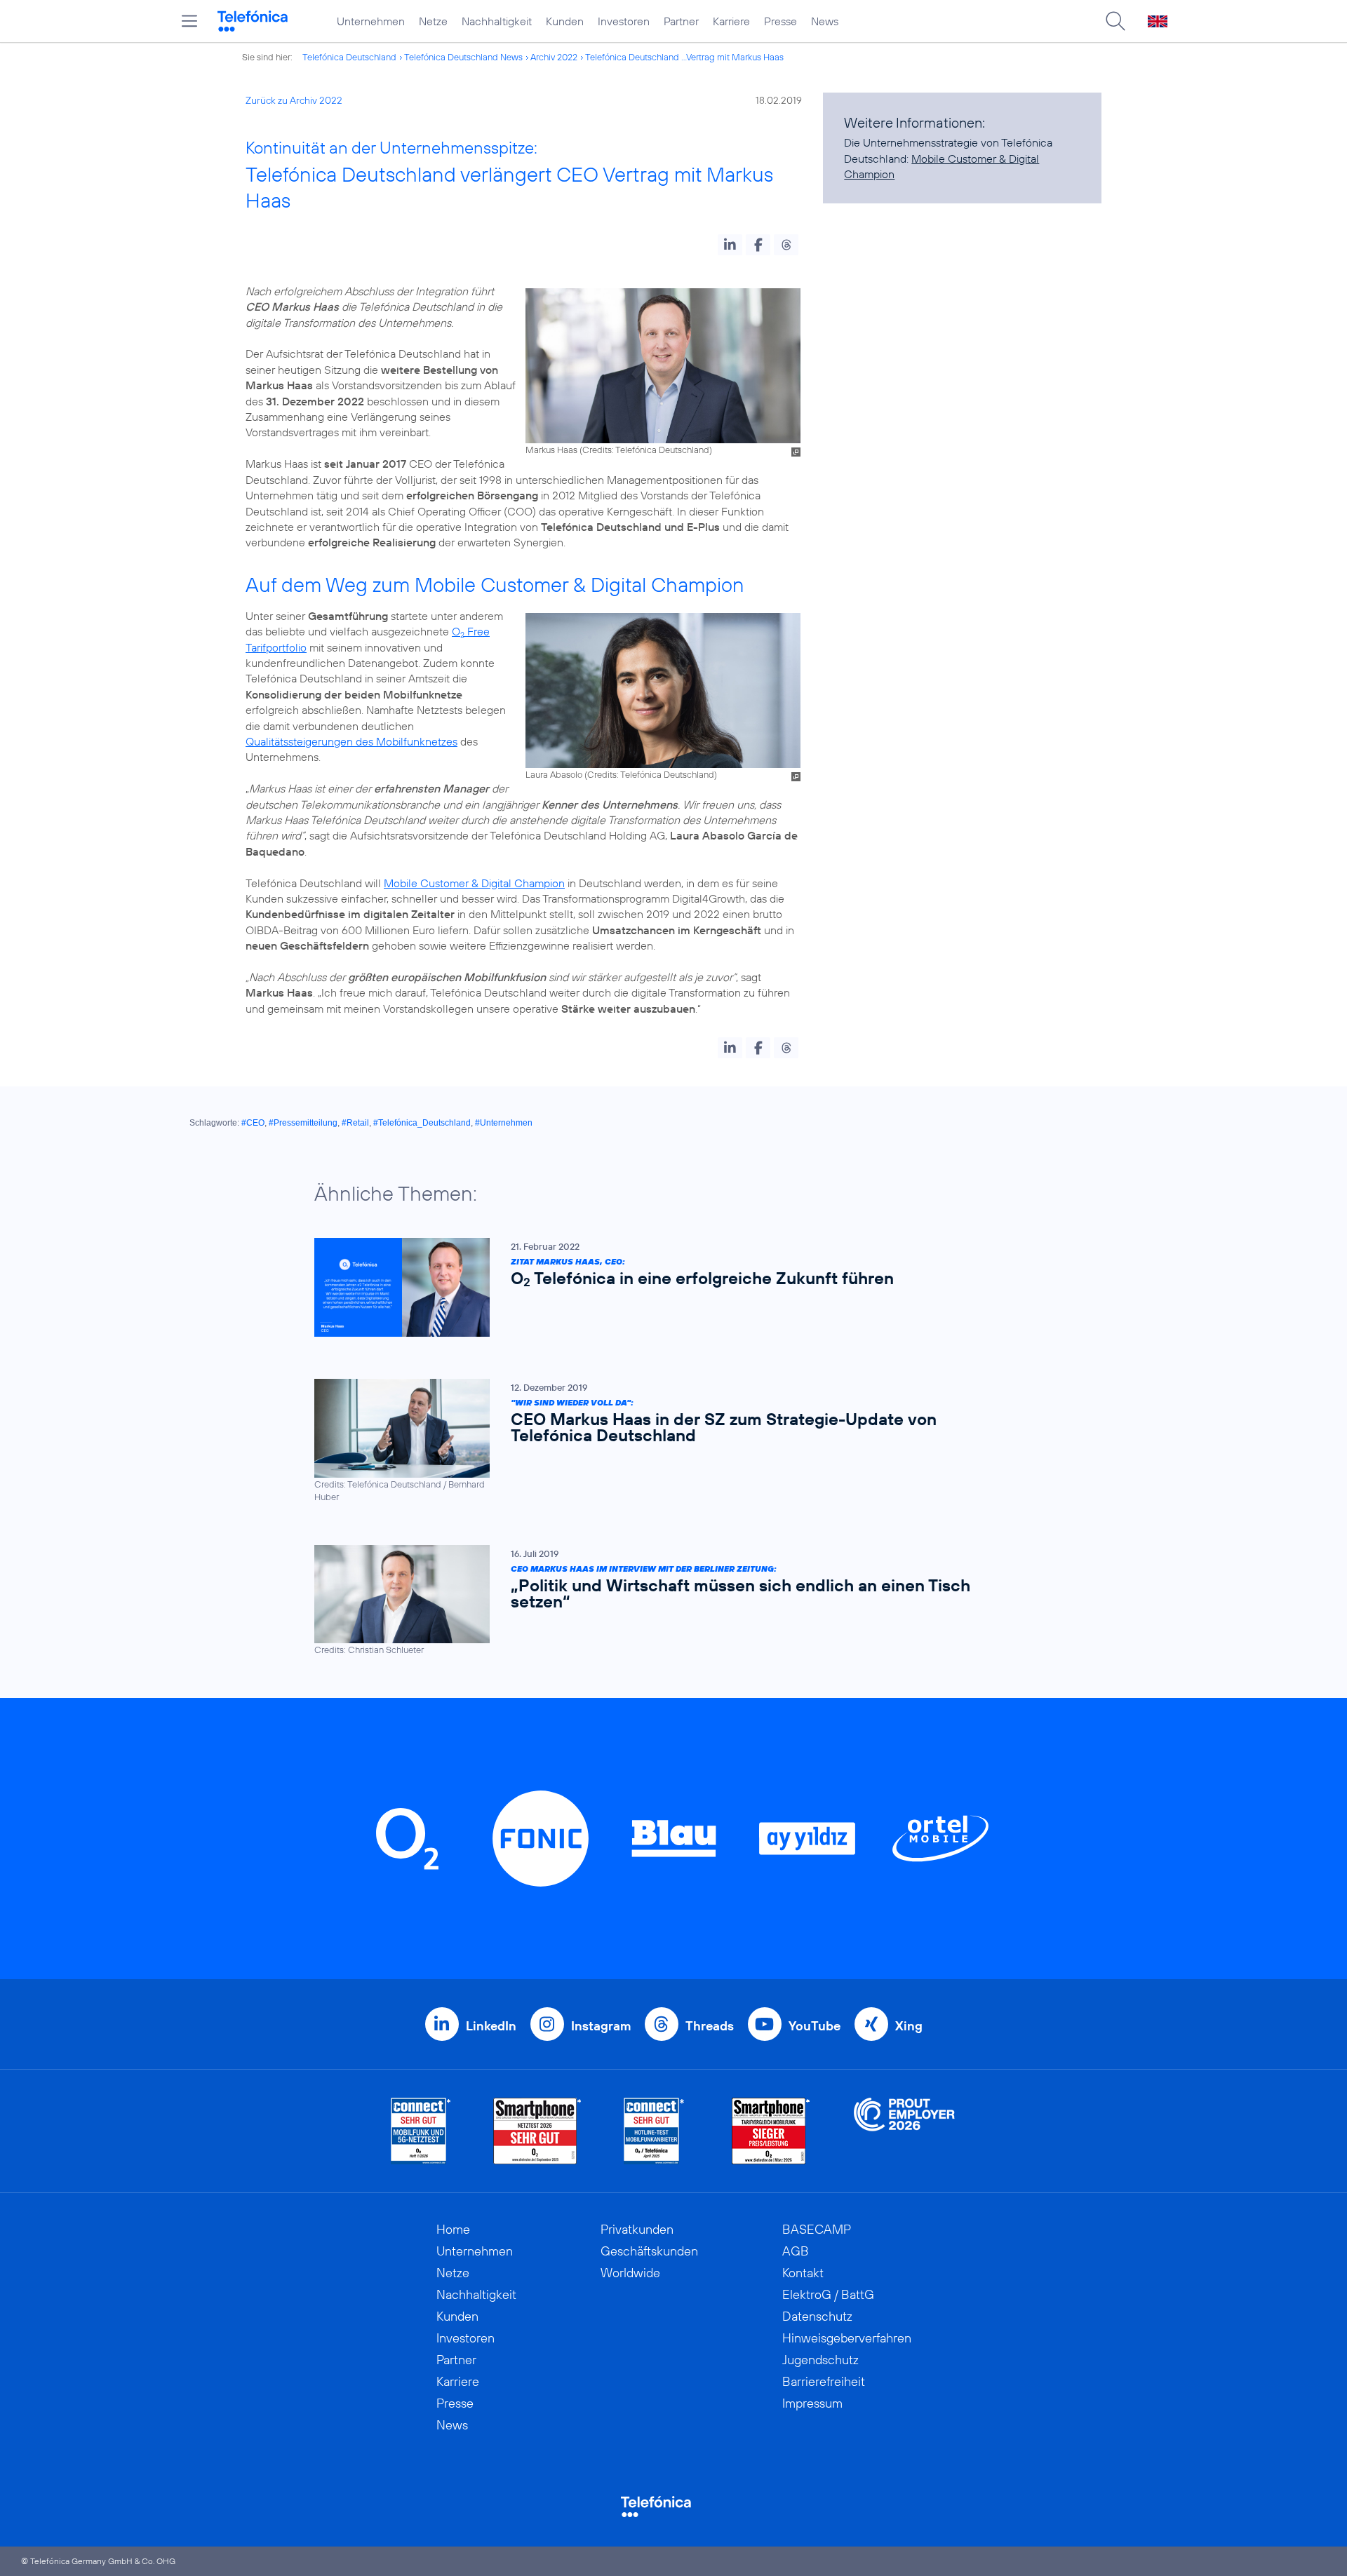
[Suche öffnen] (1115, 21)
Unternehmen (371, 21)
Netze (433, 21)
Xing (909, 2026)
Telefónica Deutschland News (463, 57)
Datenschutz (817, 2316)
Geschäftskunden (649, 2251)
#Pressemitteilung (303, 1123)
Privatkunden (637, 2229)
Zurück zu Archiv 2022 (294, 100)
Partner (681, 21)
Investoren (624, 21)
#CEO (253, 1123)
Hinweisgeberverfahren (847, 2338)
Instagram (601, 2026)
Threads (710, 2026)
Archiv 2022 (554, 57)
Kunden (565, 21)
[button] (730, 245)
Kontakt (803, 2273)
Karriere (731, 21)
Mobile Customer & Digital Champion (474, 883)
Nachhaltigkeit (497, 21)
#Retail (355, 1123)
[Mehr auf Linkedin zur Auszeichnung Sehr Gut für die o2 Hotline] (654, 2131)
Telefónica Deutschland (349, 57)
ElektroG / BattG (828, 2294)
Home (453, 2229)
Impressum (812, 2403)
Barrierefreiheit (824, 2381)
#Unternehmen (504, 1123)
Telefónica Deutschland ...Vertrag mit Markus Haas (684, 57)
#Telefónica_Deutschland (422, 1123)
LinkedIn (491, 2026)
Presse (780, 21)
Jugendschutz (820, 2360)
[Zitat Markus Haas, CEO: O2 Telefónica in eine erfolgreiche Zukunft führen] (666, 1287)
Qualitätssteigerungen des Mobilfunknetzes (351, 741)
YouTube (815, 2026)
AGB (796, 2251)
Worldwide (630, 2273)
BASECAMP (817, 2229)
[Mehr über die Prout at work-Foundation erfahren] (904, 2131)
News (825, 21)
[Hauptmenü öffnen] (189, 21)
